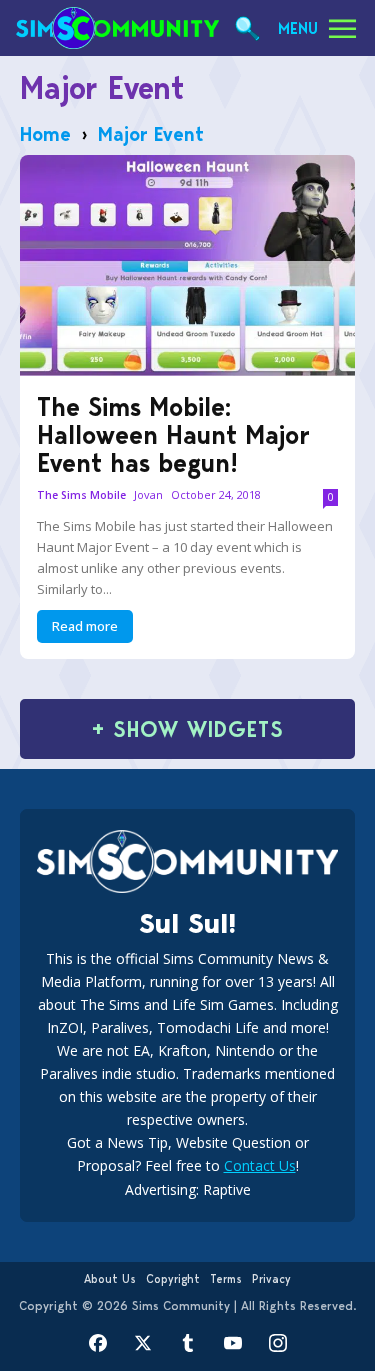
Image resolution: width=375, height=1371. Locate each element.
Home (45, 134)
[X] (142, 1343)
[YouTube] (232, 1343)
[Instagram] (277, 1343)
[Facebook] (97, 1343)
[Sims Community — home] (117, 28)
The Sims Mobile (81, 495)
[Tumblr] (187, 1343)
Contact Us (260, 1165)
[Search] (247, 28)
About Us (110, 1279)
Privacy (271, 1279)
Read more (85, 626)
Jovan (148, 494)
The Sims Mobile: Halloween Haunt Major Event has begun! (173, 435)
